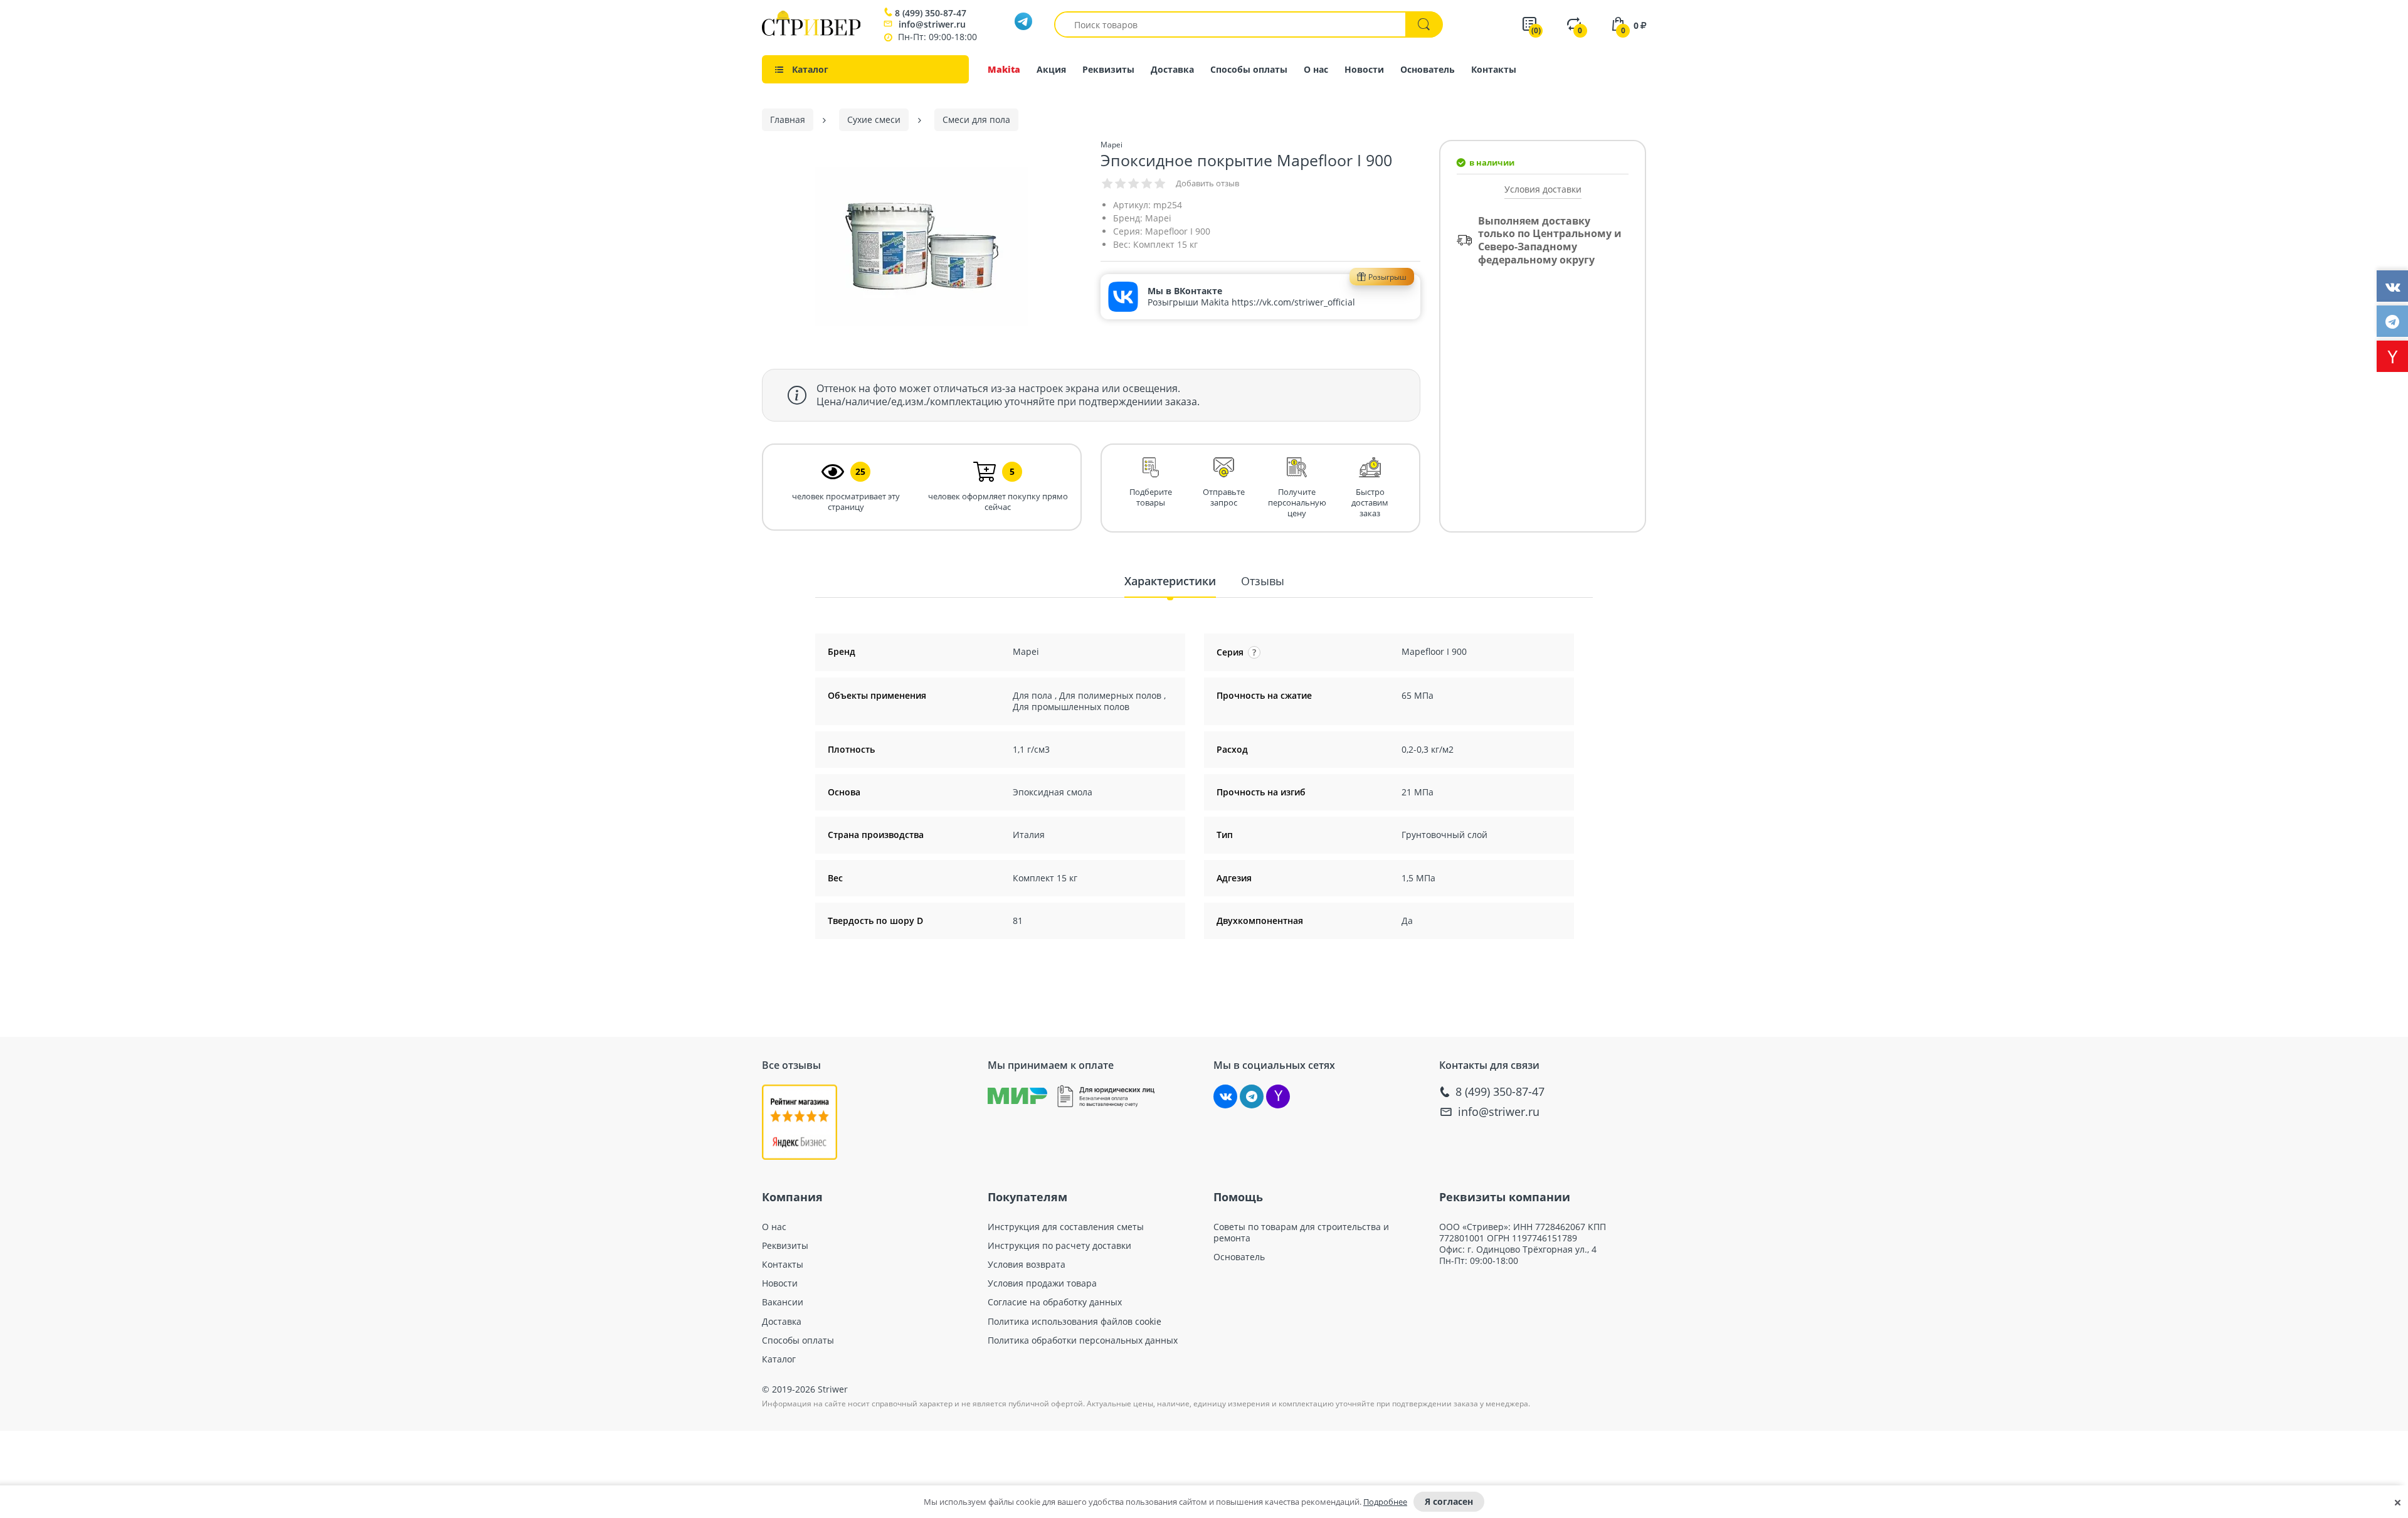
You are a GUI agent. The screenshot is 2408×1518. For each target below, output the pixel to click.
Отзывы (1263, 581)
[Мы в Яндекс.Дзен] (1278, 1096)
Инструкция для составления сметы (1066, 1227)
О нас (1316, 69)
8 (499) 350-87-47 (931, 13)
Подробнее (1385, 1502)
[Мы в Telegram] (1252, 1096)
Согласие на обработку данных (1055, 1302)
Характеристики (1170, 581)
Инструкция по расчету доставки (1059, 1246)
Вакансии (783, 1302)
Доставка (1172, 69)
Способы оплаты (1249, 69)
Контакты (1494, 69)
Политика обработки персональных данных (1083, 1340)
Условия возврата (1027, 1265)
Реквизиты (1108, 69)
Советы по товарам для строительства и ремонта (1301, 1233)
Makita (1004, 69)
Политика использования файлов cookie (1075, 1322)
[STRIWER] (811, 32)
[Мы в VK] (1225, 1096)
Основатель (1428, 69)
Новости (1364, 69)
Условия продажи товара (1042, 1283)
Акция (1051, 69)
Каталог (779, 1359)
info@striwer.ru (932, 24)
